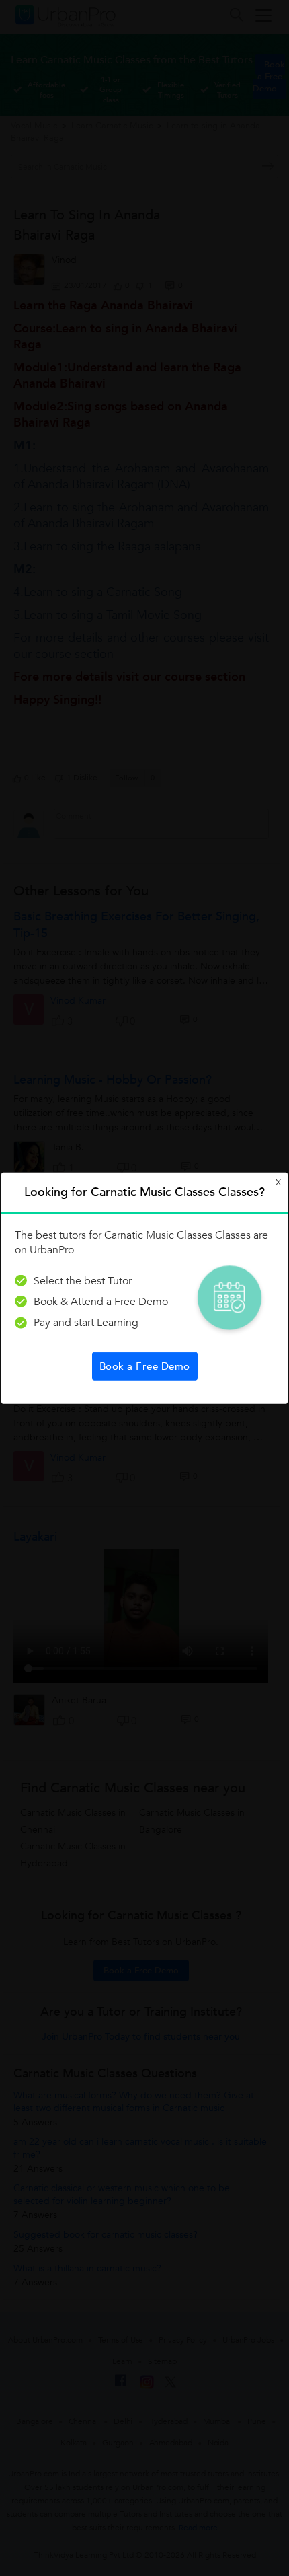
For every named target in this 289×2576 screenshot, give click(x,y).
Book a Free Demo (145, 1366)
